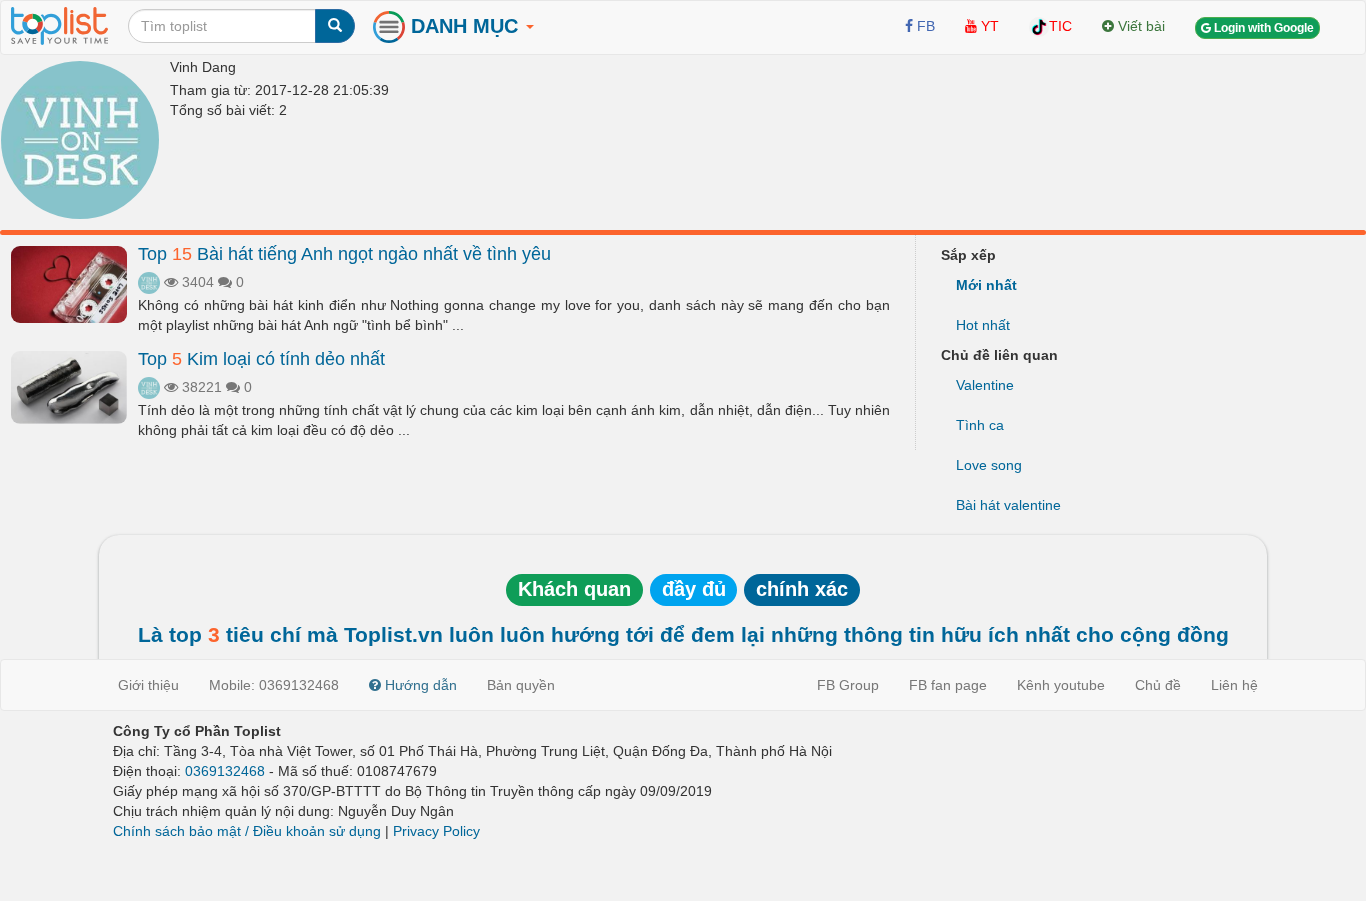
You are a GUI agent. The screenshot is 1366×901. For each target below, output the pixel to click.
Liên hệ (1234, 685)
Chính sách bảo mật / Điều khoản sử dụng (247, 831)
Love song (989, 465)
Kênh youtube (1061, 685)
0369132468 (225, 771)
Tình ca (980, 425)
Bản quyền (521, 685)
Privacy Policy (436, 831)
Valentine (985, 385)
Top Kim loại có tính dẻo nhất (261, 359)
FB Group (848, 685)
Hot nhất (983, 325)
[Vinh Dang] (80, 140)
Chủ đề (1158, 685)
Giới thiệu (148, 685)
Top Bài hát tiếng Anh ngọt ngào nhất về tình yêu (344, 254)
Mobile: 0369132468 (274, 685)
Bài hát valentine (1008, 505)
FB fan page (948, 685)
